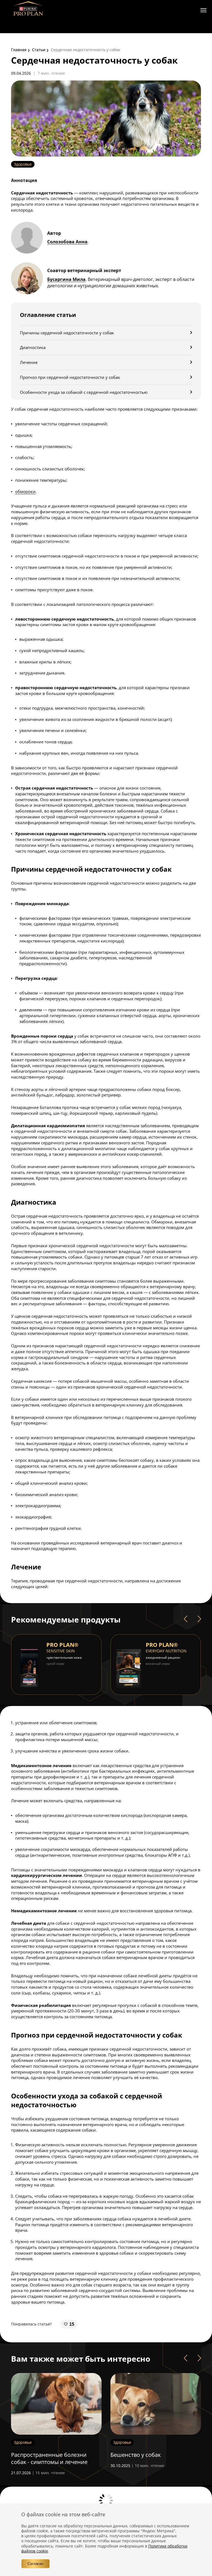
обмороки (25, 491)
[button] (185, 1619)
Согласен (35, 2564)
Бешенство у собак (36, 2455)
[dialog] (106, 2540)
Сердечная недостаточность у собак (86, 50)
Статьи (39, 50)
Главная (19, 50)
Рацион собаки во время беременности (144, 2458)
